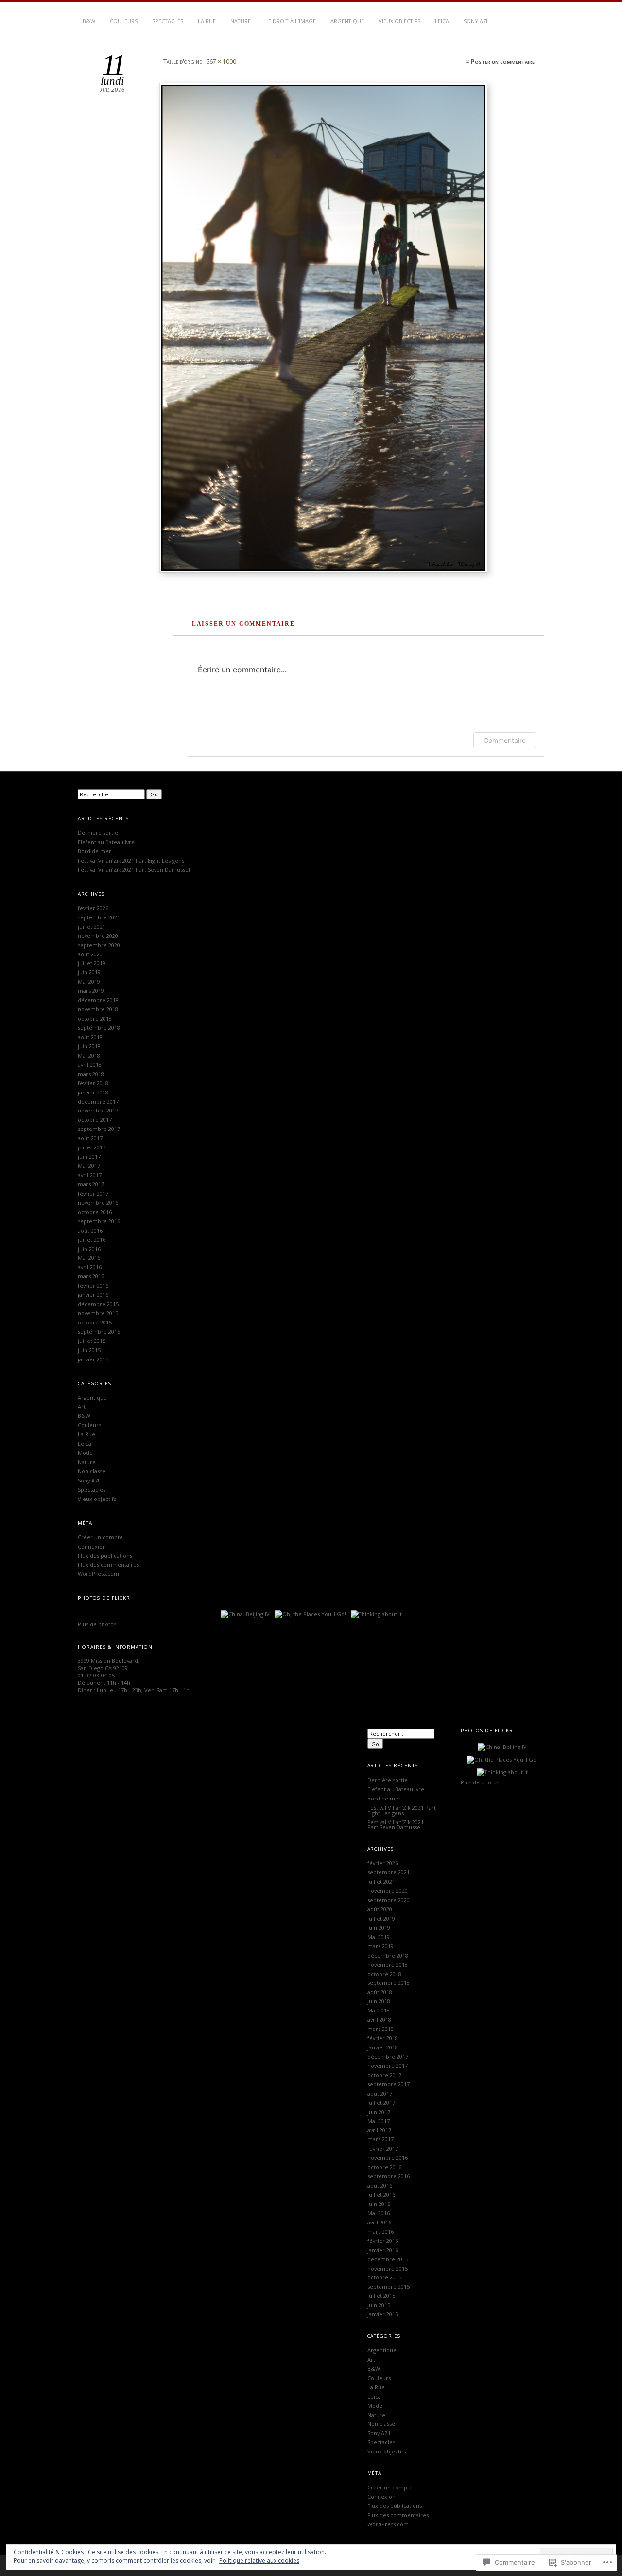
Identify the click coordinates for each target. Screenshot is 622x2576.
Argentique (347, 21)
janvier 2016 (93, 1295)
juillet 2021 (92, 926)
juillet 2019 (92, 963)
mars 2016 (91, 1276)
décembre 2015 (98, 1304)
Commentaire (505, 740)
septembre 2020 (99, 945)
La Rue (207, 21)
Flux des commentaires (108, 1564)
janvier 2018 (93, 1092)
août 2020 (90, 954)
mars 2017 (91, 1184)
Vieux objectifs (399, 21)
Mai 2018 (89, 1055)
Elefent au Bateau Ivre (106, 842)
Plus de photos (97, 1624)
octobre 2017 (95, 1120)
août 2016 (90, 1230)
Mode (85, 1453)
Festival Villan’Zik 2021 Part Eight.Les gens (131, 860)
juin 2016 (89, 1249)
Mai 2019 (89, 981)
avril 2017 (90, 1175)
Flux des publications (105, 1556)
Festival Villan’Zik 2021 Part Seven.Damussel (134, 870)
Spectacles (168, 21)
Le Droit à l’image (291, 21)
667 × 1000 (221, 62)
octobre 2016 (95, 1212)
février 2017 (93, 1193)
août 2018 (90, 1037)
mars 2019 (91, 991)
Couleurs (124, 21)
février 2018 (93, 1083)
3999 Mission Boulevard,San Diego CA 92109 (109, 1664)
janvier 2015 (93, 1359)
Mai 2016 (89, 1258)
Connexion (92, 1546)
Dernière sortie (98, 833)
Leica (442, 21)
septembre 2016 (99, 1221)
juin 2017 (89, 1156)
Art (82, 1406)
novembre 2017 (98, 1110)
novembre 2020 (98, 936)
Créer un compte (100, 1537)
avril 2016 (90, 1267)
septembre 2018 (99, 1028)
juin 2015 (89, 1350)
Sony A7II (476, 21)
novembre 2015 (98, 1313)
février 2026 (93, 908)
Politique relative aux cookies (259, 2561)
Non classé (92, 1471)
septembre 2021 (99, 917)
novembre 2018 (98, 1009)
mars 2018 (91, 1074)
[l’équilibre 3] (348, 328)
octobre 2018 (95, 1018)
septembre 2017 (99, 1129)
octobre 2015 (95, 1322)
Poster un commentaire (503, 62)
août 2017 (90, 1138)
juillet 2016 (92, 1240)
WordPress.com (98, 1574)
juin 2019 (89, 972)
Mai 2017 (89, 1166)
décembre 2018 (98, 1000)
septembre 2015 (99, 1332)
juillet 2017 (92, 1147)
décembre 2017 (98, 1102)
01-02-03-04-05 (96, 1675)
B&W (89, 21)
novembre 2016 (98, 1203)
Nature (241, 21)
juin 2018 (89, 1046)
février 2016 (93, 1285)
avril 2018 (90, 1065)
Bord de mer (95, 851)
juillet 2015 (92, 1341)
